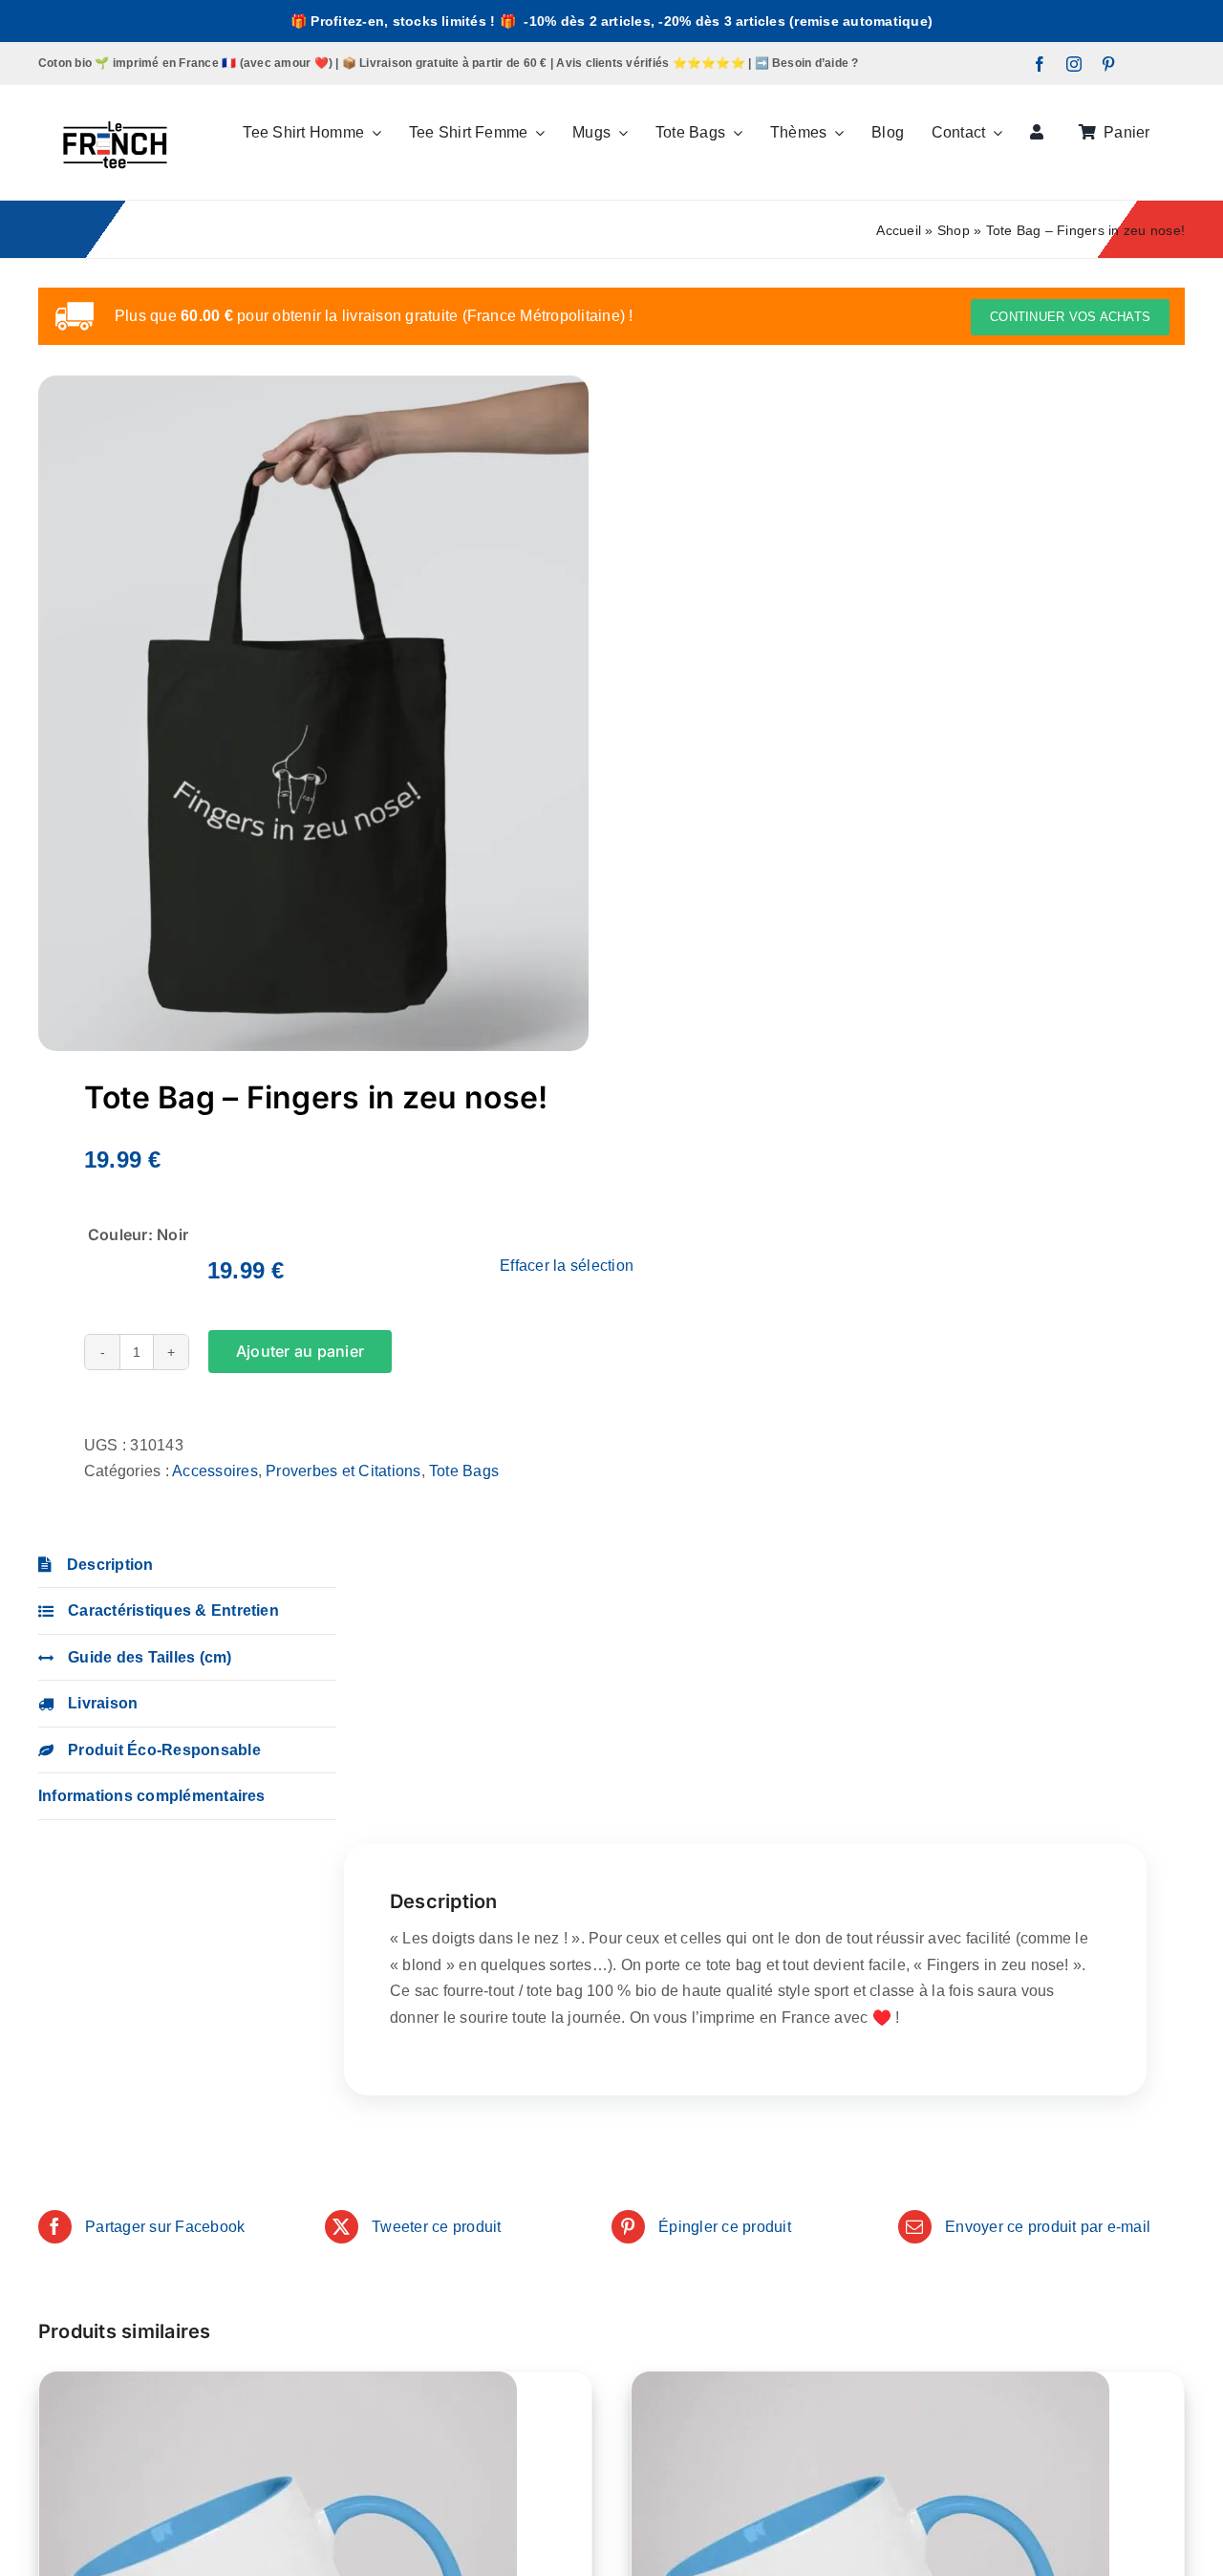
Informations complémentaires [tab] (152, 1796)
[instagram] (1074, 64)
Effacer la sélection (567, 1266)
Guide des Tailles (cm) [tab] (150, 1657)
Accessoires (215, 1471)
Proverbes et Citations (343, 1471)
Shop (954, 230)
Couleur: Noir (138, 1234)
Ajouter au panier (300, 1351)
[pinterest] (1108, 64)
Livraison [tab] (103, 1703)
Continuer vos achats (1070, 317)
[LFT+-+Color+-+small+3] (115, 92)
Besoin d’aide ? (815, 63)
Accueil (899, 230)
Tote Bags (464, 1471)
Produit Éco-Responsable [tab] (164, 1750)
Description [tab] (110, 1565)
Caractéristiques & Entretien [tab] (173, 1610)
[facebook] (1040, 64)
